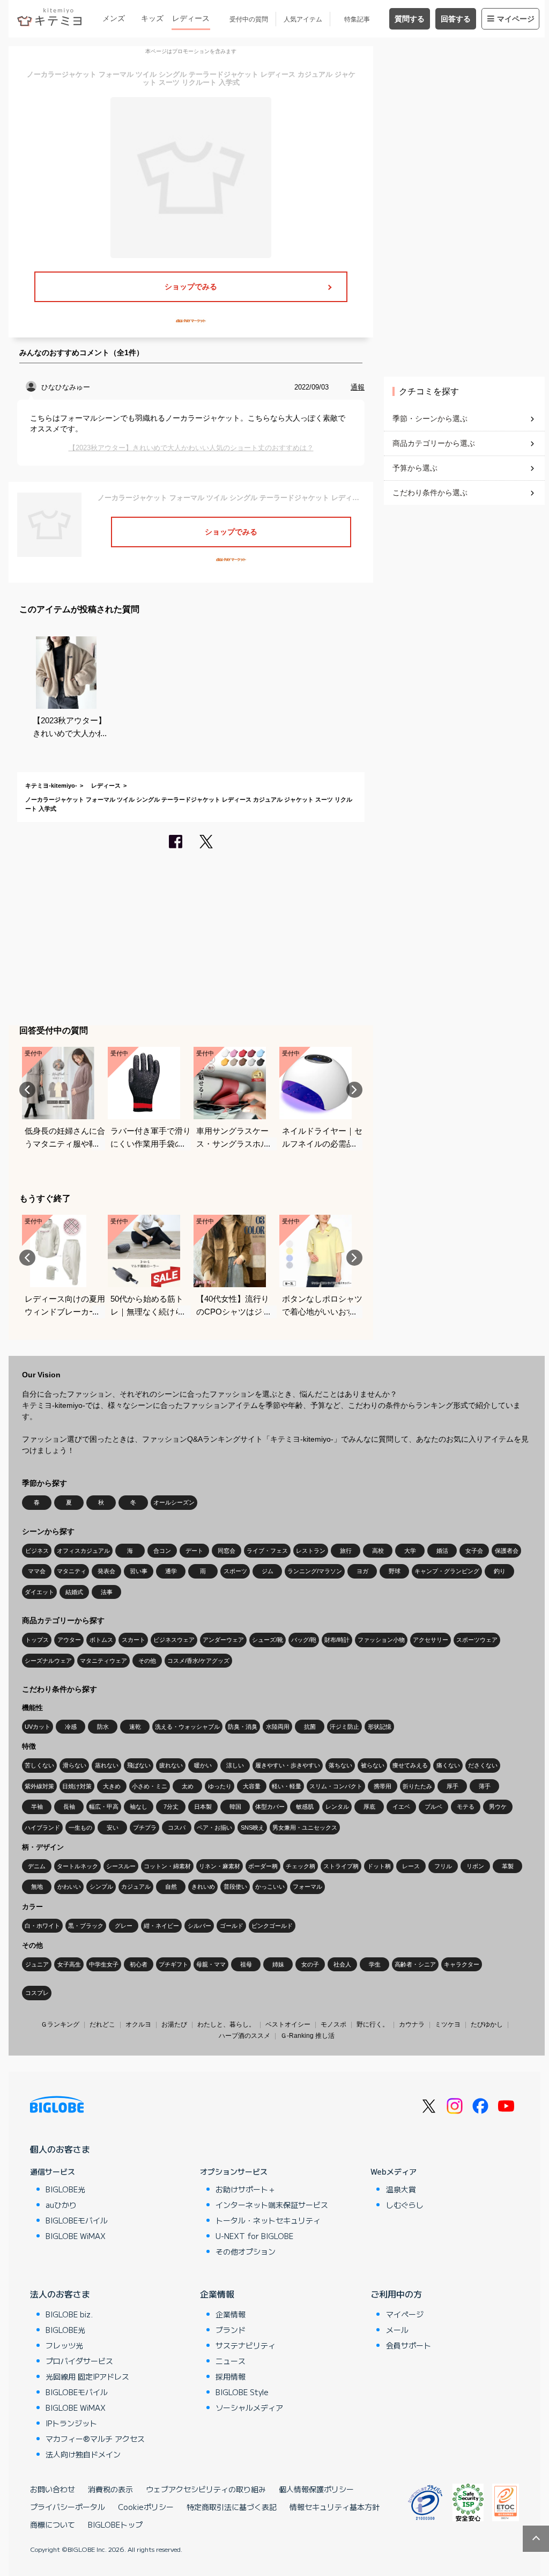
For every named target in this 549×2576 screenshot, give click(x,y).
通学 (171, 1571)
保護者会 (507, 1551)
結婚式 (74, 1592)
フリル (443, 1866)
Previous (27, 1090)
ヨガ (362, 1571)
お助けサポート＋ (246, 2189)
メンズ (114, 18)
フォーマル (307, 1887)
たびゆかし (487, 2024)
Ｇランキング (60, 2024)
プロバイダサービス (79, 2361)
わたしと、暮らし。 (226, 2024)
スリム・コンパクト (336, 1786)
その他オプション (246, 2251)
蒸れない (107, 1765)
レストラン (311, 1551)
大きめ (112, 1786)
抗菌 (310, 1727)
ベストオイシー (288, 2024)
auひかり (61, 2205)
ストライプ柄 (341, 1866)
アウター (69, 1640)
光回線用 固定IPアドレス (87, 2376)
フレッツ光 (64, 2345)
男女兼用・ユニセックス (305, 1828)
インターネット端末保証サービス (272, 2205)
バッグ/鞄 (304, 1640)
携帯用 (383, 1786)
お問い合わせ (53, 2489)
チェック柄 (301, 1866)
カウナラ (412, 2024)
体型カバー (270, 1807)
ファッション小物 (381, 1640)
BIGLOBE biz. (69, 2314)
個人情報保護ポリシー (316, 2489)
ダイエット (39, 1592)
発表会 (106, 1571)
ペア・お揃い (214, 1828)
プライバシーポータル (68, 2507)
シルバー (199, 1926)
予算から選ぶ (415, 468)
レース (411, 1866)
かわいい (69, 1887)
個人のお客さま (60, 2149)
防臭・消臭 (243, 1727)
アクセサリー (431, 1640)
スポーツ (235, 1571)
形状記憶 (380, 1727)
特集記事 (357, 19)
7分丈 (171, 1807)
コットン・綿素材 (167, 1866)
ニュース (231, 2361)
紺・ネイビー (161, 1926)
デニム (37, 1866)
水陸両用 (278, 1727)
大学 (410, 1551)
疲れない (171, 1765)
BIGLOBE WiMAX (76, 2236)
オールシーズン (174, 1502)
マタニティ (72, 1571)
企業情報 (217, 2294)
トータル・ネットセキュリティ (268, 2220)
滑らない (75, 1765)
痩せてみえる (410, 1765)
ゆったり (220, 1786)
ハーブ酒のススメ (244, 2036)
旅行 (346, 1551)
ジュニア (37, 1964)
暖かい (203, 1765)
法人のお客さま (60, 2294)
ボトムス (101, 1640)
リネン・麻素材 (220, 1866)
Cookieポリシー (146, 2507)
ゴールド (232, 1926)
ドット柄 (379, 1866)
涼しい (235, 1765)
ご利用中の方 (396, 2294)
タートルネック (77, 1866)
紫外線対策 (39, 1786)
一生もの (80, 1828)
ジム (268, 1571)
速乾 (135, 1727)
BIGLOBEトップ (115, 2524)
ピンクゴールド (272, 1926)
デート (194, 1551)
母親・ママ (211, 1964)
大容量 (252, 1786)
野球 (395, 1571)
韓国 (235, 1807)
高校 (378, 1551)
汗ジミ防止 (344, 1727)
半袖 (37, 1807)
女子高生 (69, 1964)
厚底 (369, 1807)
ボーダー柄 (263, 1866)
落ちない (340, 1765)
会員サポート (409, 2345)
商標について (53, 2524)
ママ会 (37, 1571)
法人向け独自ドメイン (83, 2454)
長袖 (69, 1807)
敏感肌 (305, 1807)
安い (113, 1828)
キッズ (152, 18)
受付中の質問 (249, 19)
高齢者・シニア (415, 1964)
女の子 (310, 1964)
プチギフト (173, 1964)
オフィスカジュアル (83, 1551)
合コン (162, 1551)
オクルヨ (138, 2024)
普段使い (235, 1887)
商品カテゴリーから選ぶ (434, 443)
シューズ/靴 (268, 1640)
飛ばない (139, 1765)
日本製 (203, 1807)
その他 (147, 1661)
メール (397, 2330)
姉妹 (278, 1964)
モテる (466, 1807)
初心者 (139, 1964)
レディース (191, 18)
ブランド (231, 2330)
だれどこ (102, 2024)
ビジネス (37, 1551)
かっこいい (270, 1887)
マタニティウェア (103, 1661)
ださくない (483, 1765)
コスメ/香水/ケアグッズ (198, 1661)
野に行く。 (373, 2024)
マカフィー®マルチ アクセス (95, 2439)
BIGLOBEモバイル (77, 2220)
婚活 (442, 1551)
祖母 (246, 1964)
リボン (475, 1866)
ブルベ (433, 1807)
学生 (375, 1964)
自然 (171, 1887)
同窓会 (227, 1551)
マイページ (516, 19)
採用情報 (231, 2376)
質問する (410, 19)
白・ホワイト (42, 1926)
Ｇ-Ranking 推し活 (307, 2036)
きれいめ (203, 1887)
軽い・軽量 (287, 1786)
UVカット (38, 1727)
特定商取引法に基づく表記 (232, 2507)
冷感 (71, 1727)
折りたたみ (417, 1786)
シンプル (101, 1887)
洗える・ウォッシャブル (187, 1727)
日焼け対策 (77, 1786)
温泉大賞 (401, 2189)
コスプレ (37, 1993)
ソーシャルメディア (249, 2408)
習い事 (139, 1571)
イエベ (401, 1807)
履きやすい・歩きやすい (288, 1765)
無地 (37, 1887)
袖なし (139, 1807)
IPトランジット (71, 2423)
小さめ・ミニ (150, 1786)
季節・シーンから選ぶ (430, 419)
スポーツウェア (477, 1640)
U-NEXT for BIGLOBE (254, 2236)
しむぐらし (405, 2205)
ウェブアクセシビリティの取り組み (206, 2489)
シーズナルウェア (48, 1661)
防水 (103, 1727)
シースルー (121, 1866)
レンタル (337, 1807)
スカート (133, 1640)
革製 (508, 1866)
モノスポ (333, 2024)
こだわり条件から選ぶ (430, 493)
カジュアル (136, 1887)
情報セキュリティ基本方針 (335, 2507)
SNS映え (253, 1828)
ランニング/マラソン (315, 1571)
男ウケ (498, 1807)
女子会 (474, 1551)
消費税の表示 (110, 2489)
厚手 (452, 1786)
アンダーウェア (223, 1640)
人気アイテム (303, 19)
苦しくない (39, 1765)
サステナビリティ (246, 2345)
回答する (456, 19)
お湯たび (174, 2024)
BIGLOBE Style (242, 2392)
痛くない (448, 1765)
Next (354, 1090)
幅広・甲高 (104, 1807)
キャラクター (462, 1964)
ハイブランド (42, 1828)
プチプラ (145, 1828)
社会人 (342, 1964)
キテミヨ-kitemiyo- (51, 786)
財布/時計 (337, 1640)
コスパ (177, 1828)
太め (188, 1786)
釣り (500, 1571)
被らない (373, 1765)
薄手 (485, 1786)
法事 (107, 1592)
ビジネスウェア (174, 1640)
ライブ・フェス (267, 1551)
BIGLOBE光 (65, 2189)
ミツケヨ (448, 2024)
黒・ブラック (86, 1926)
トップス (37, 1640)
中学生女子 (104, 1964)
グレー (124, 1926)
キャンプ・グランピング (447, 1571)
